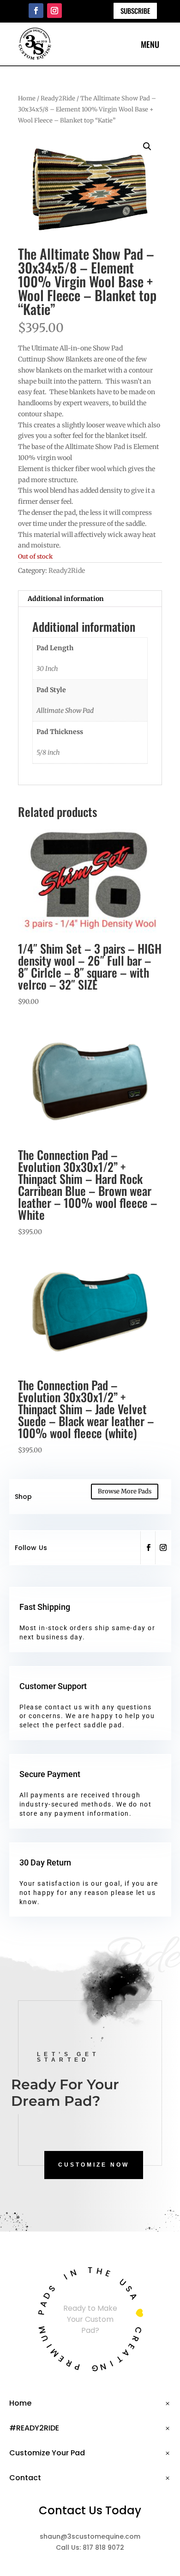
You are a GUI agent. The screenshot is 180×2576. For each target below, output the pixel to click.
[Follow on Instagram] (54, 11)
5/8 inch (48, 752)
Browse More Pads (125, 1491)
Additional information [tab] (66, 599)
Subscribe (135, 11)
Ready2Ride (58, 98)
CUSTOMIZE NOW (94, 2165)
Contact (25, 2478)
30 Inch (47, 669)
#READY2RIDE (34, 2428)
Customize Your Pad (47, 2453)
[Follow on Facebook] (36, 11)
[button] (147, 146)
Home (27, 98)
